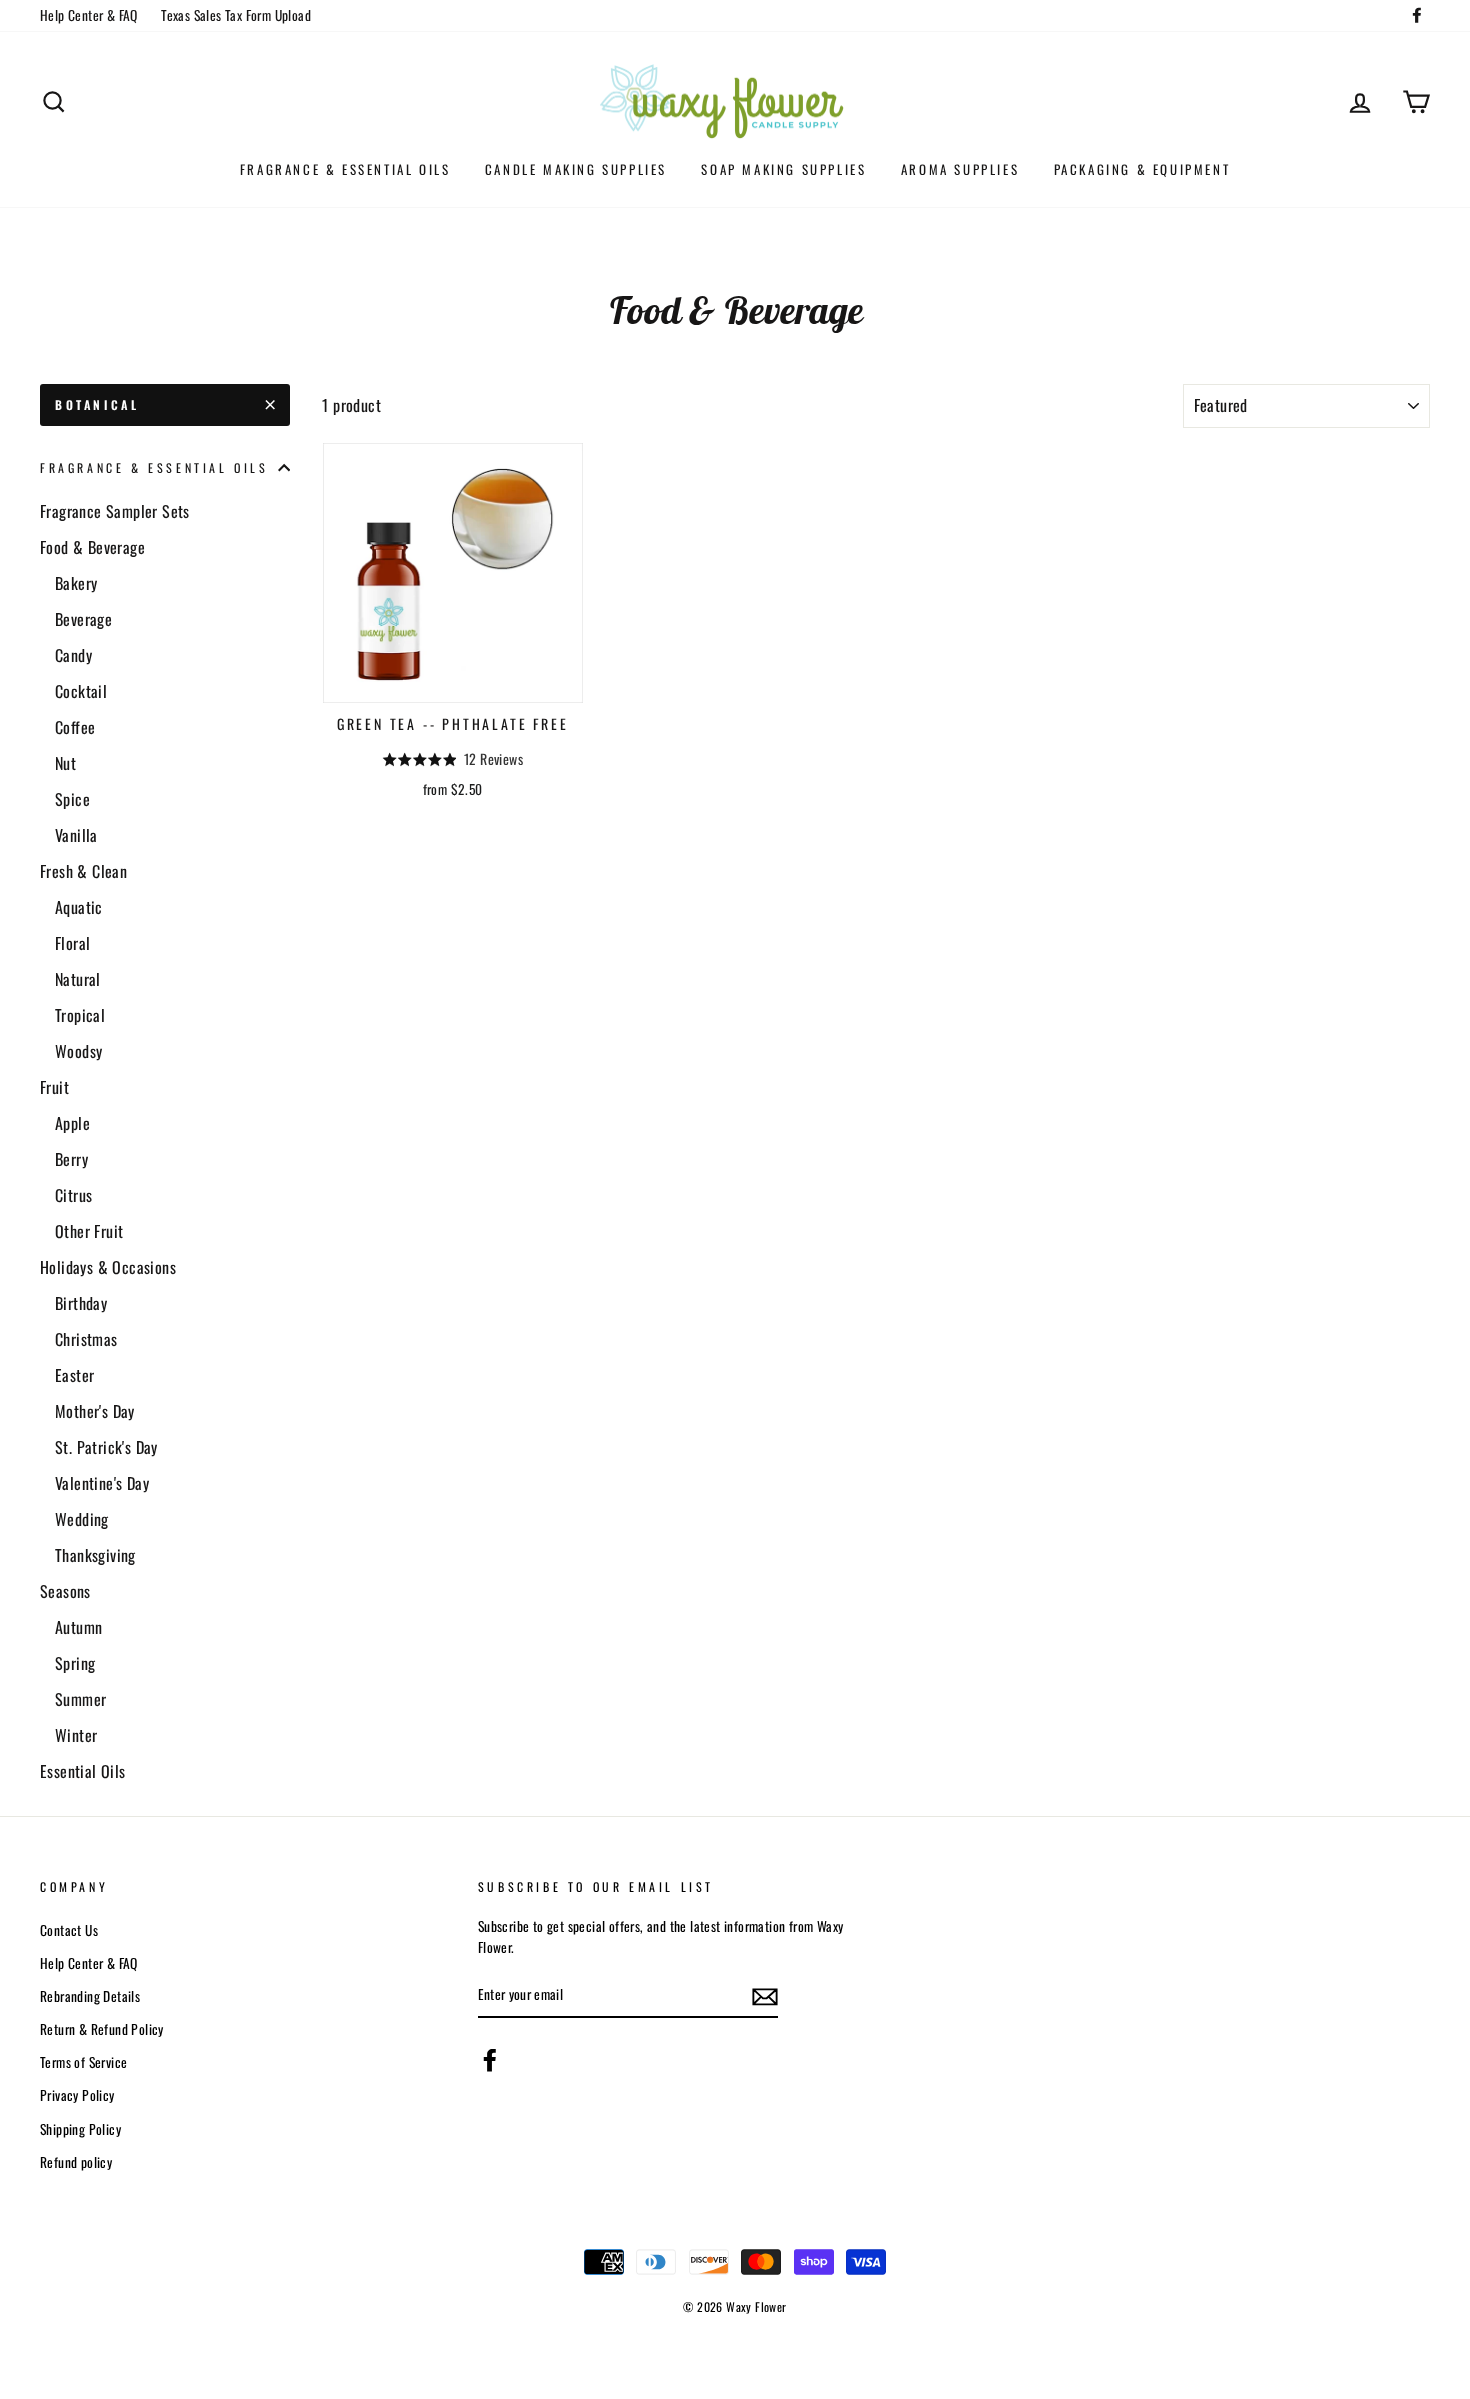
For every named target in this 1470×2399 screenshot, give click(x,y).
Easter (74, 1375)
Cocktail (81, 691)
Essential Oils (83, 1771)
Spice (72, 799)
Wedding (82, 1519)
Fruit (54, 1087)
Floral (72, 943)
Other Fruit (89, 1231)
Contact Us (69, 1930)
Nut (65, 763)
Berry (71, 1159)
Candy (73, 655)
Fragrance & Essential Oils (345, 169)
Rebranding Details (90, 1996)
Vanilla (76, 835)
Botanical (97, 404)
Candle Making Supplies (576, 169)
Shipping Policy (80, 2129)
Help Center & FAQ (89, 15)
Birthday (81, 1303)
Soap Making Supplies (783, 169)
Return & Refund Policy (102, 2029)
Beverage (83, 619)
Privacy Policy (77, 2095)
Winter (76, 1735)
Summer (80, 1699)
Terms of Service (83, 2062)
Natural (78, 979)
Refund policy (76, 2162)
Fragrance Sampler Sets (115, 511)
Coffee (75, 727)
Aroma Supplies (960, 169)
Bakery (76, 583)
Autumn (78, 1627)
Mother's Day (95, 1411)
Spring (75, 1663)
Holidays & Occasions (108, 1267)
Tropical (80, 1015)
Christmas (86, 1339)
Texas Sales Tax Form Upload (236, 15)
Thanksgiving (95, 1555)
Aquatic (79, 907)
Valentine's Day (102, 1483)
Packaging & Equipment (1142, 169)
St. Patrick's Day (106, 1447)
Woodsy (78, 1051)
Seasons (65, 1591)
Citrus (73, 1195)
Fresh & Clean (83, 871)
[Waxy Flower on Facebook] (490, 2060)
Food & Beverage (92, 547)
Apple (72, 1123)
